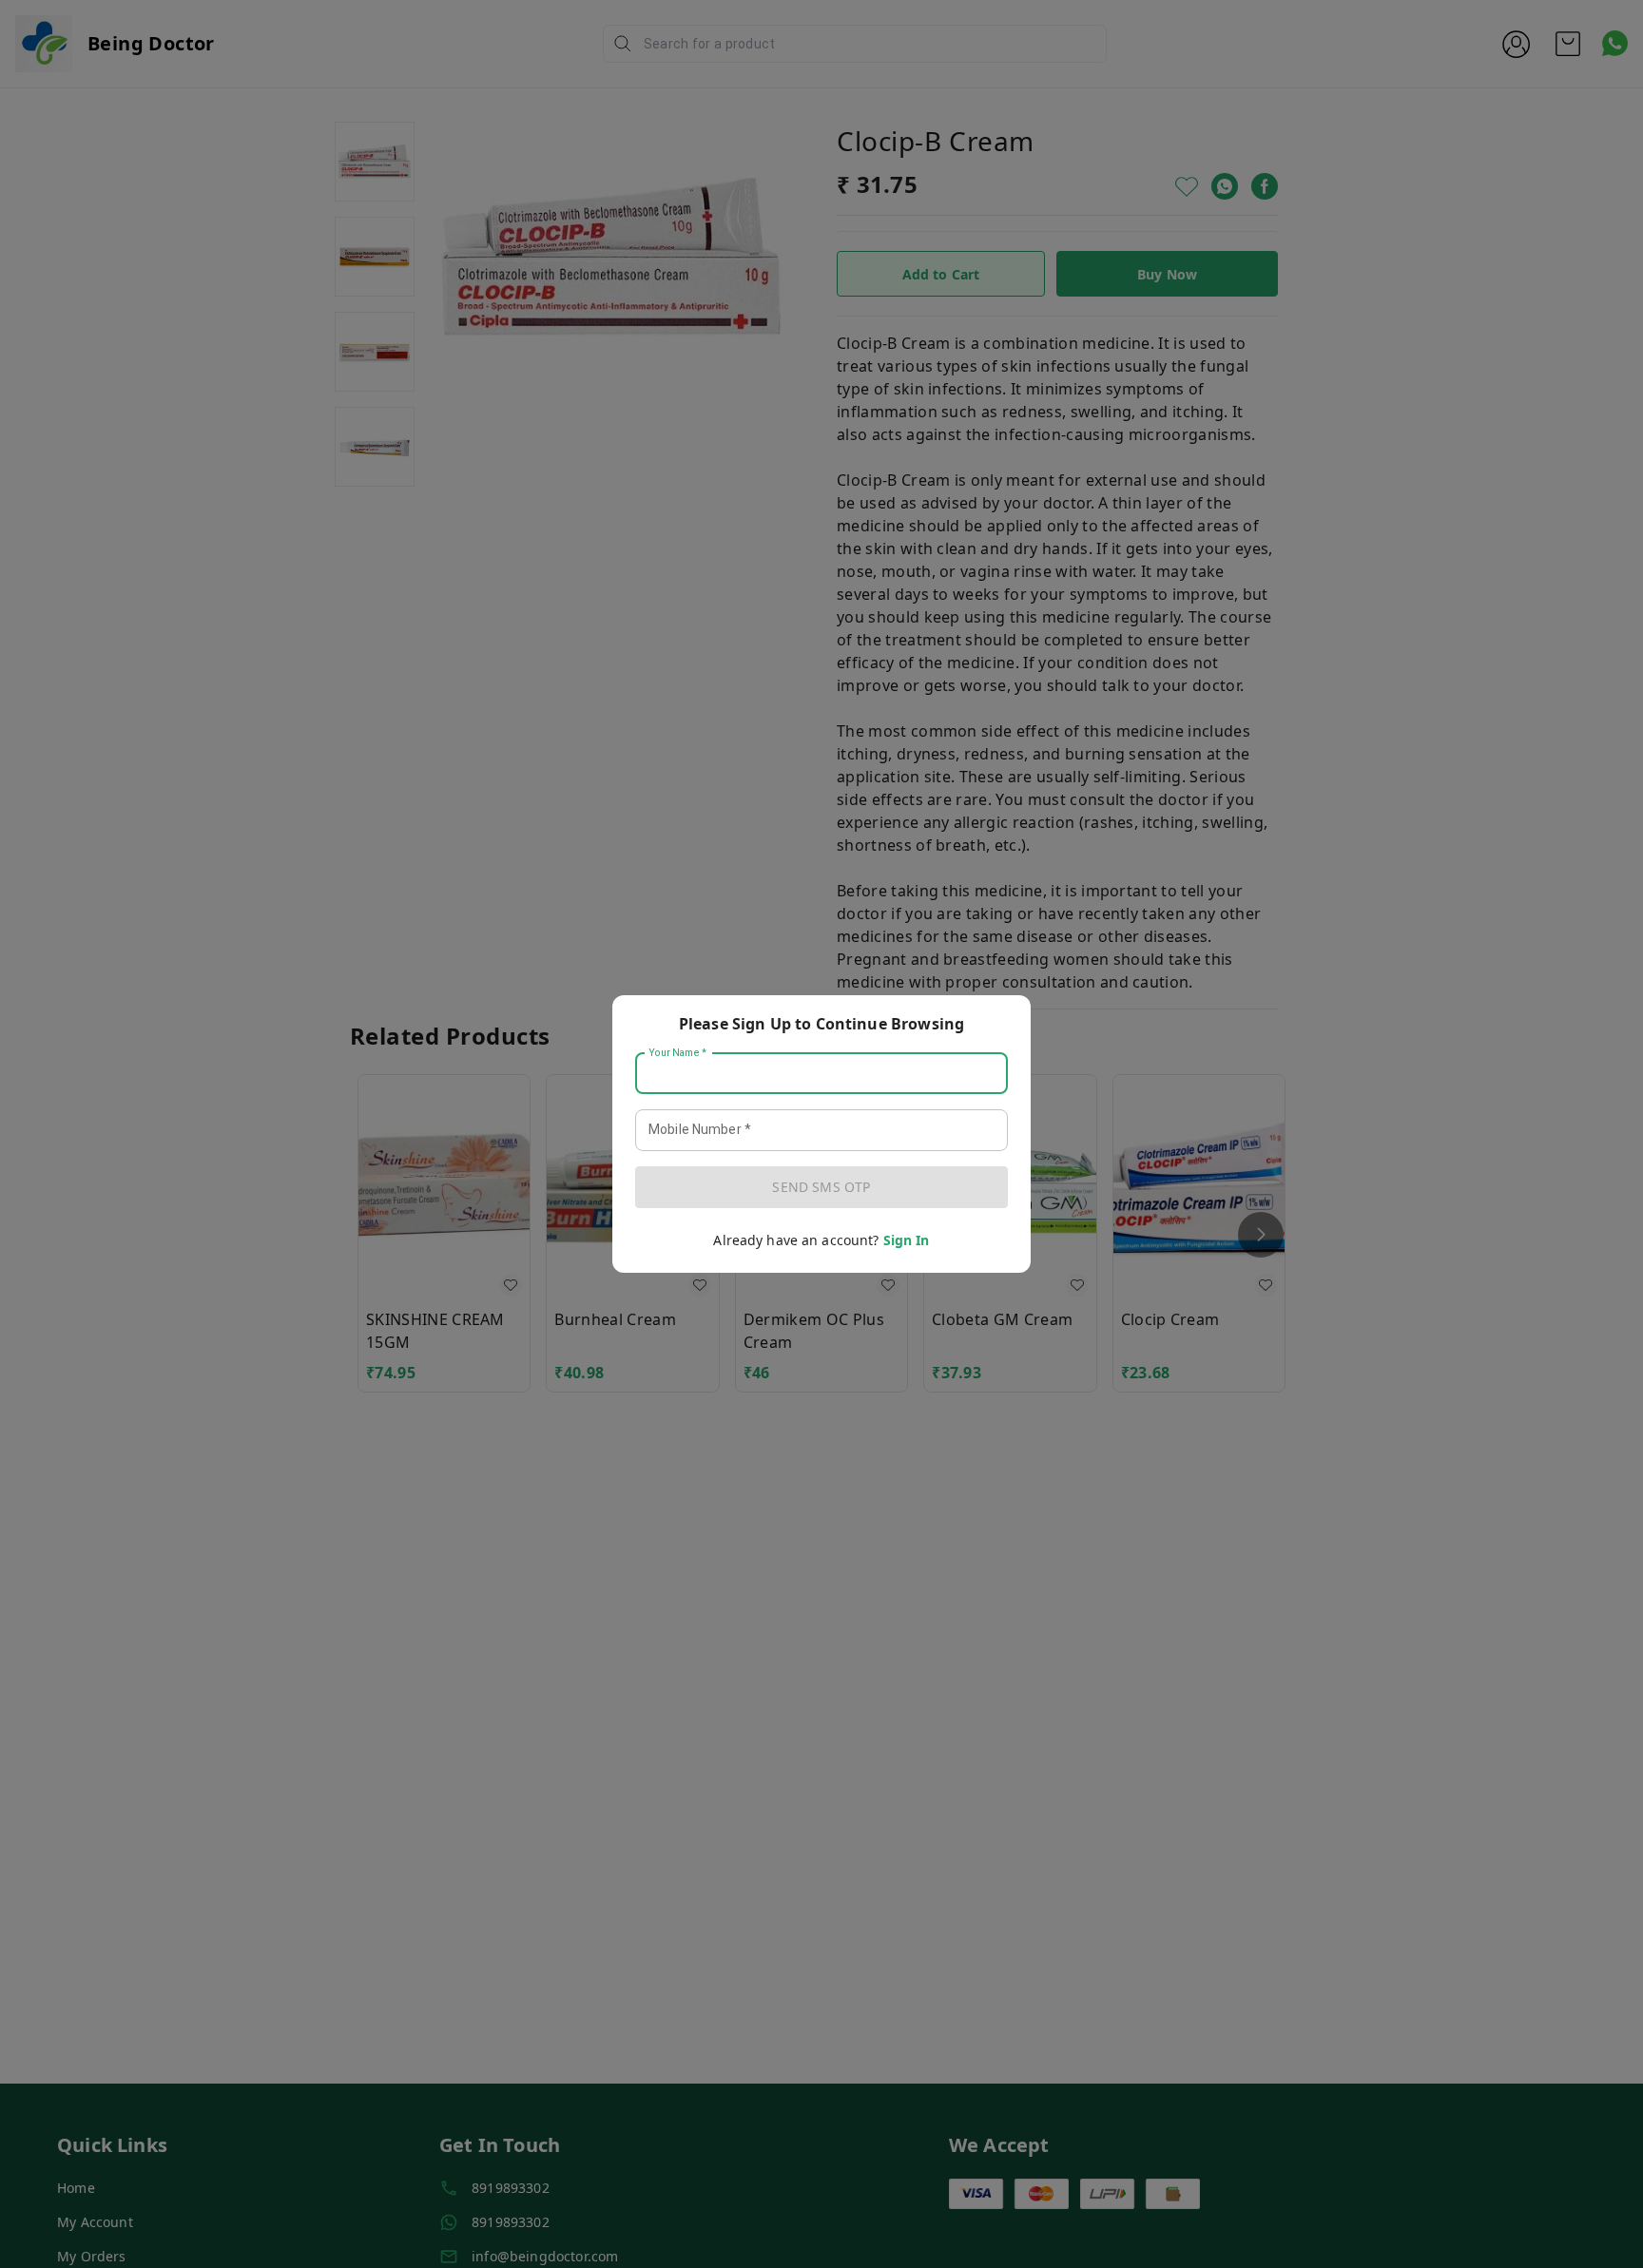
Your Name (678, 1053)
